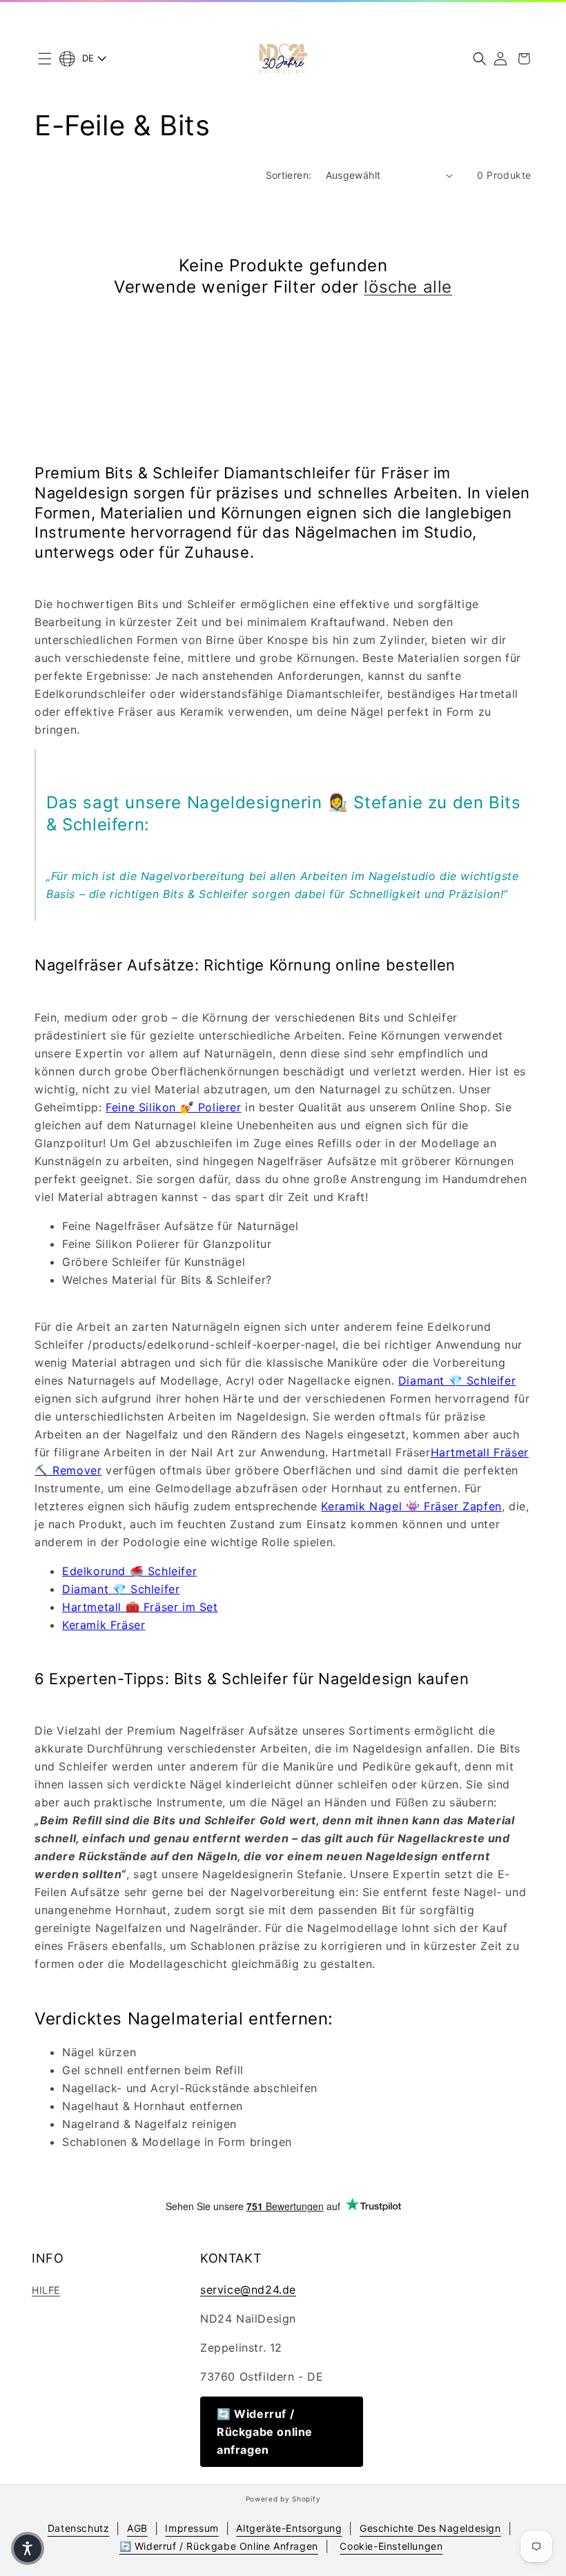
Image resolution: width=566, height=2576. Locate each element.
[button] (45, 59)
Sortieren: (289, 175)
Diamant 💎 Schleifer (457, 1380)
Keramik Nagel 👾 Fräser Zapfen (411, 1506)
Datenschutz (79, 2528)
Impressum (192, 2528)
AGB (137, 2528)
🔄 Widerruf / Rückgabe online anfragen (265, 2432)
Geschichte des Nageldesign (430, 2528)
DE (88, 58)
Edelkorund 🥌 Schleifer (129, 1571)
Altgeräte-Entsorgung (289, 2528)
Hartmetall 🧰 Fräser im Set (140, 1607)
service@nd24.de (248, 2290)
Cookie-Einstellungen (391, 2546)
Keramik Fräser (104, 1625)
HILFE (46, 2290)
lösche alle (408, 287)
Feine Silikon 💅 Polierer (173, 1107)
